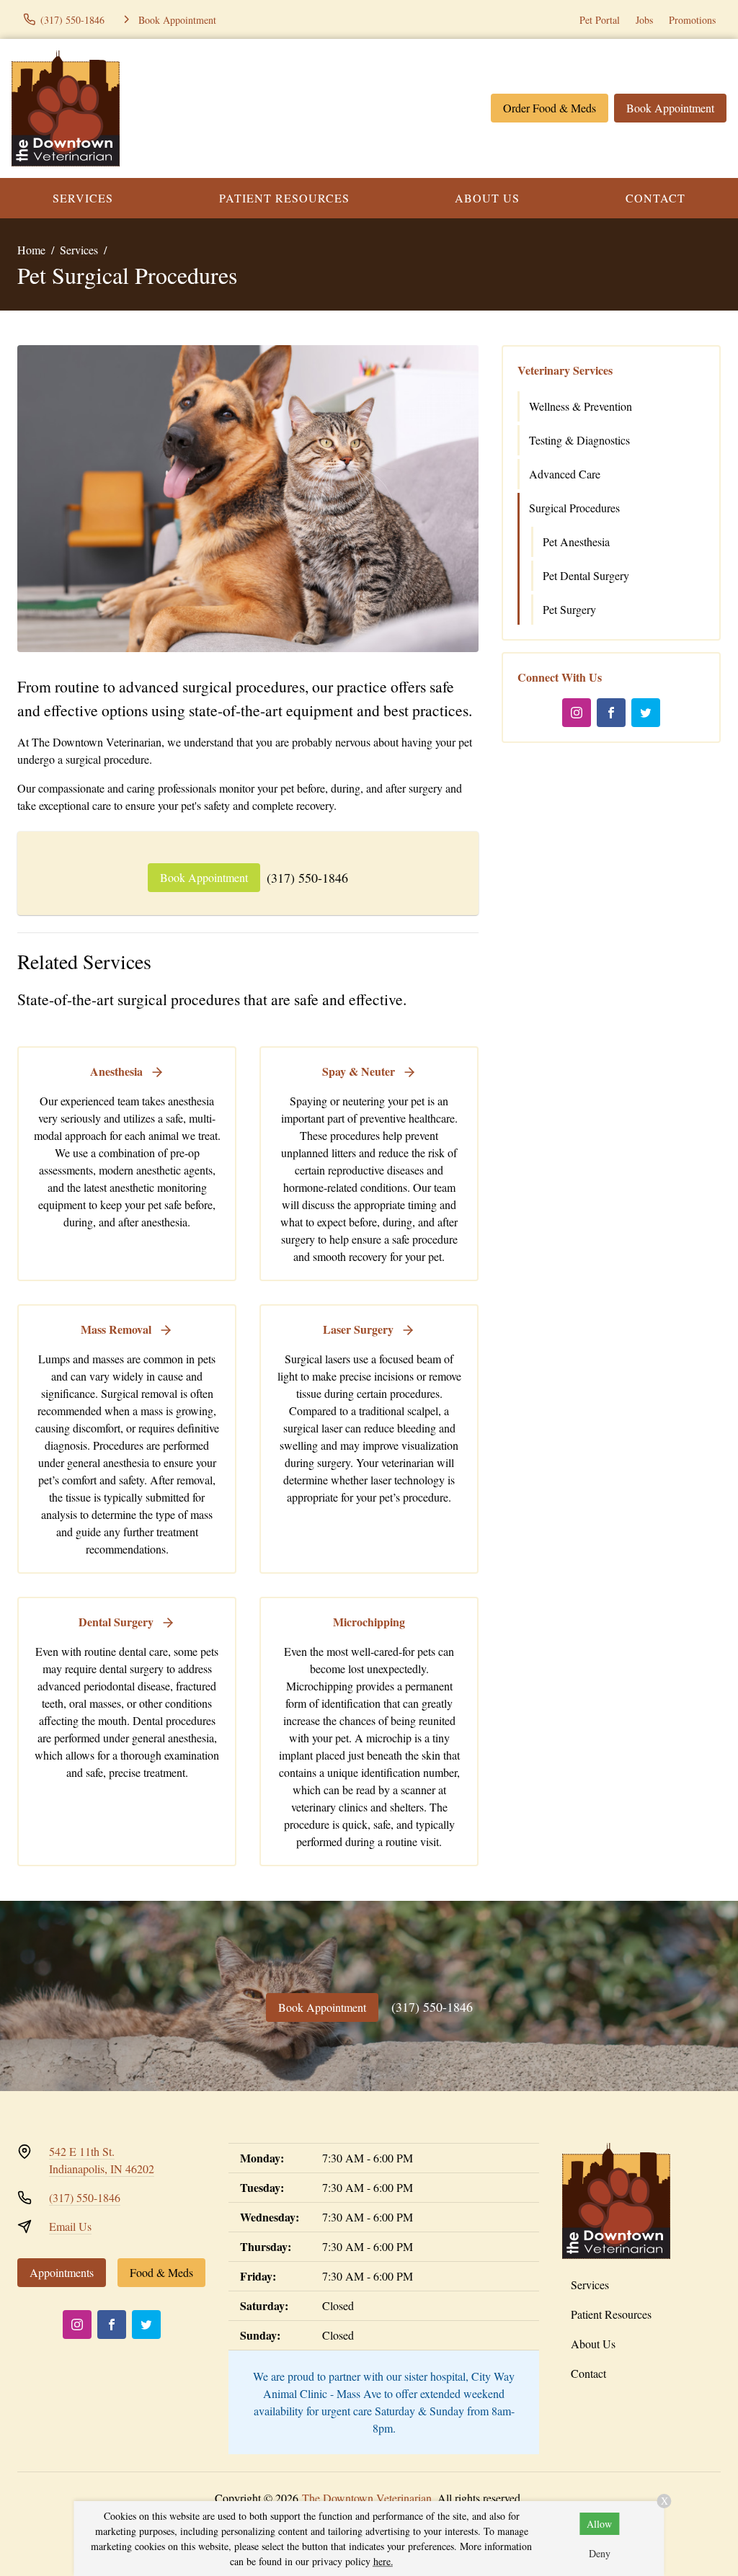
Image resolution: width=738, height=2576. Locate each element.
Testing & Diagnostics (579, 440)
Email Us (70, 2226)
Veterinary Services (565, 370)
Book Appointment (670, 108)
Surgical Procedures (574, 508)
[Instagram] (577, 713)
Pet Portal (600, 20)
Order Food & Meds (550, 108)
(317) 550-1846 (307, 878)
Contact (655, 198)
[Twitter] (646, 713)
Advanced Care (565, 474)
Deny (600, 2553)
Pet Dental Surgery (586, 575)
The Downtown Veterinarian (367, 2498)
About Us (487, 198)
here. (383, 2561)
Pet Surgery (569, 609)
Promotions (692, 20)
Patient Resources (284, 198)
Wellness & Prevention (581, 406)
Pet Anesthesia (576, 542)
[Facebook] (611, 713)
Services (83, 198)
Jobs (644, 20)
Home (31, 250)
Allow (599, 2524)
